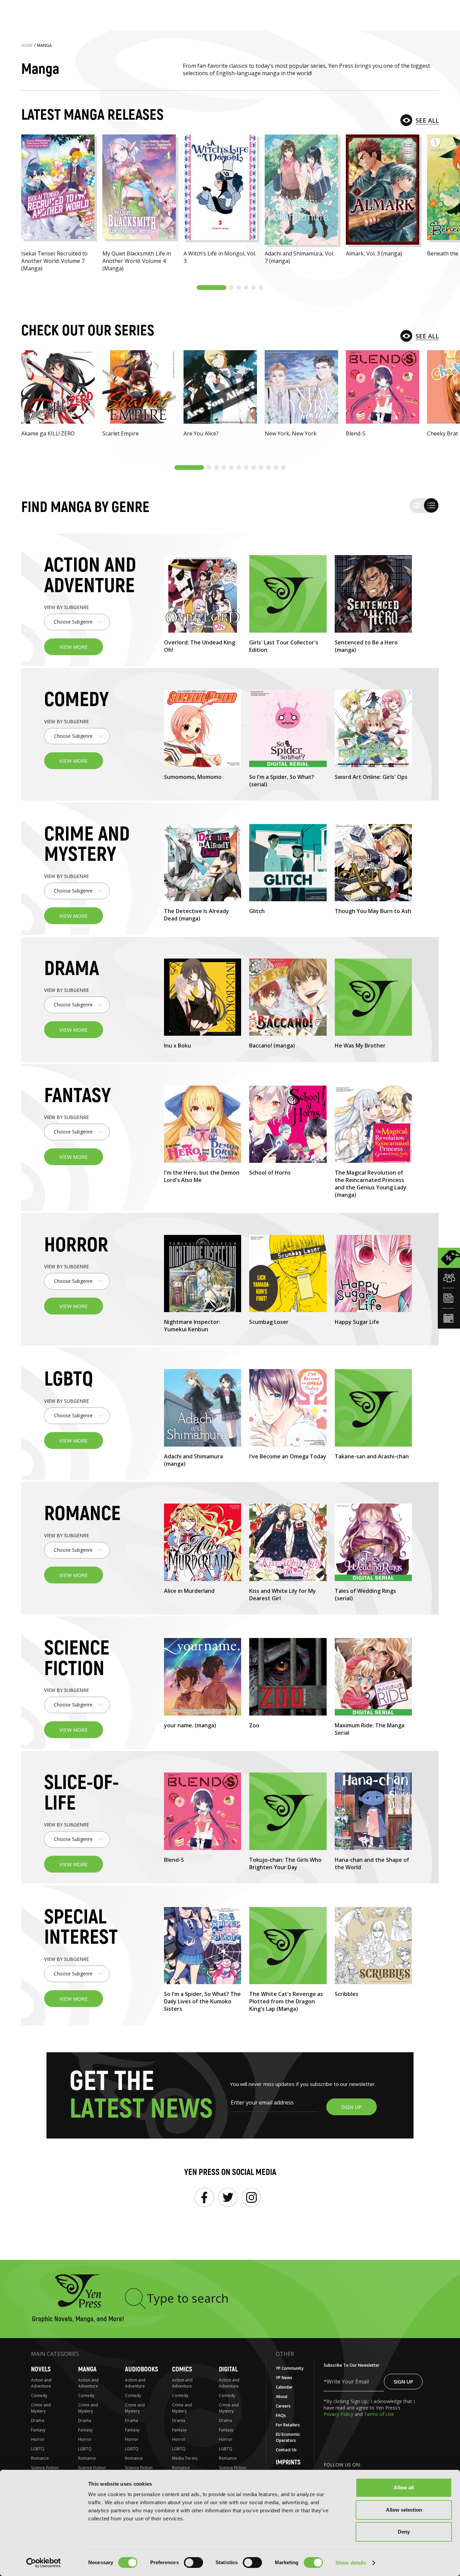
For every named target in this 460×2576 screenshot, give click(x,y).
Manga (87, 2369)
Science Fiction (45, 2468)
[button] (211, 287)
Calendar (284, 2387)
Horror (38, 2439)
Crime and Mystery (41, 2408)
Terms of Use (379, 2414)
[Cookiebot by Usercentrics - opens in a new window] (44, 2563)
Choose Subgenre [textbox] (73, 622)
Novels (41, 2369)
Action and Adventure (41, 2383)
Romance (40, 2458)
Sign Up (403, 2382)
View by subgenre (67, 607)
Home (27, 45)
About (282, 2397)
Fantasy (38, 2430)
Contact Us (286, 2450)
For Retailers (288, 2425)
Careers (283, 2406)
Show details (351, 2563)
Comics (182, 2369)
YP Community (290, 2368)
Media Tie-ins (185, 2458)
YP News (284, 2378)
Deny (404, 2532)
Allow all (404, 2488)
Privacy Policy (339, 2414)
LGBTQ (38, 2449)
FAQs (281, 2415)
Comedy (39, 2396)
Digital (228, 2369)
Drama (38, 2420)
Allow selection (404, 2510)
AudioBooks (141, 2369)
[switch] (193, 2563)
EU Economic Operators (288, 2437)
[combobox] (77, 622)
